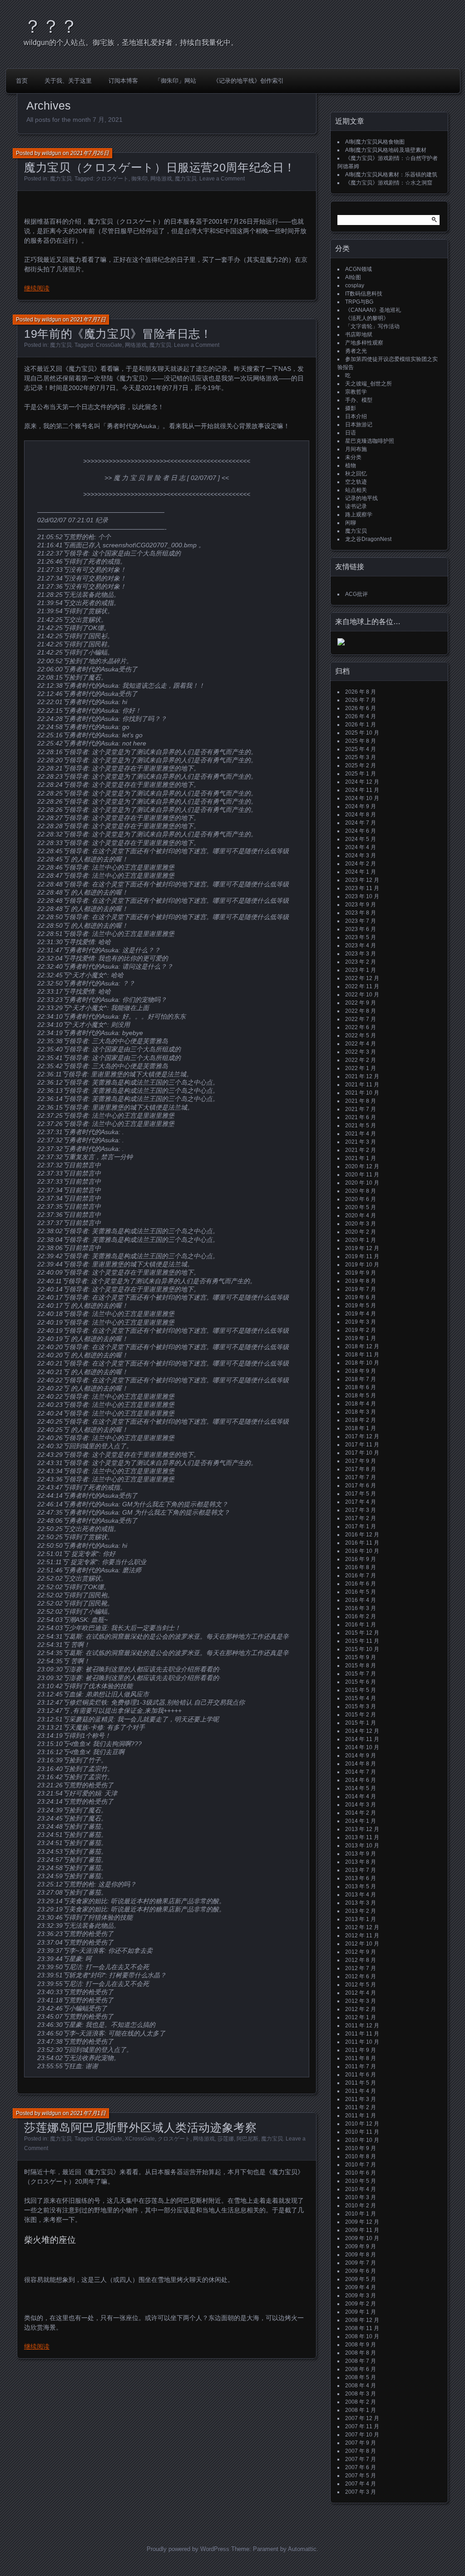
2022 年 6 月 (361, 1027)
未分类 (353, 457)
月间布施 (356, 449)
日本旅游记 (359, 425)
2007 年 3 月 (361, 2492)
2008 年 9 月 (361, 2345)
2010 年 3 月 (361, 2197)
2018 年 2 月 (361, 1420)
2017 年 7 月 (361, 1477)
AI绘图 (353, 277)
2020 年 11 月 (362, 1175)
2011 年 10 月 (362, 2042)
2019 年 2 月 (361, 1330)
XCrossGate (140, 2139)
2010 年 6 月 (361, 2173)
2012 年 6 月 (361, 1976)
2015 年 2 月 (361, 1715)
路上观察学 (359, 515)
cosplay (355, 285)
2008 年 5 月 (361, 2377)
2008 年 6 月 (361, 2369)
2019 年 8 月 (361, 1281)
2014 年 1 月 (361, 1821)
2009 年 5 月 (361, 2279)
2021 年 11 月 (362, 1085)
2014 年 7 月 (361, 1772)
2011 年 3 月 (361, 2099)
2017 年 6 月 (361, 1486)
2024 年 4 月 (361, 847)
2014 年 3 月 (361, 1805)
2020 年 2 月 (361, 1232)
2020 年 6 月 (361, 1199)
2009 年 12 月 (362, 2222)
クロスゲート (112, 179)
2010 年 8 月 (361, 2156)
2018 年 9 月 (361, 1371)
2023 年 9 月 (361, 905)
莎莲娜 (226, 2139)
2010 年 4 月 (361, 2189)
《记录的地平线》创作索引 (248, 81)
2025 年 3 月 (361, 757)
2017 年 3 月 (361, 1510)
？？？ (51, 26)
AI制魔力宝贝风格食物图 (375, 142)
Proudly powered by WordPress (188, 2549)
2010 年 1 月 (361, 2214)
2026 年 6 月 (361, 708)
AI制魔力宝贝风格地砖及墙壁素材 (386, 150)
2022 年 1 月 (361, 1068)
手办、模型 (359, 400)
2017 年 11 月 (362, 1445)
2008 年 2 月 (361, 2402)
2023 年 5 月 (361, 937)
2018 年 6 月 (361, 1387)
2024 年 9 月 (361, 806)
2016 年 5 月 (361, 1592)
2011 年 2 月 (361, 2107)
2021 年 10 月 (362, 1093)
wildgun (52, 153)
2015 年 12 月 (362, 1633)
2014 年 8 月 (361, 1764)
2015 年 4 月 (361, 1698)
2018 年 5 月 (361, 1396)
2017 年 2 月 (361, 1518)
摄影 (351, 408)
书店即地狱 (359, 335)
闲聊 (351, 523)
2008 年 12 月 (362, 2320)
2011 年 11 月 (362, 2034)
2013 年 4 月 (361, 1895)
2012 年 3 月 (361, 2001)
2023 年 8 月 (361, 913)
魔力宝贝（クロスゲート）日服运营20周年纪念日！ (160, 167)
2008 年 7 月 (361, 2361)
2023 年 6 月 (361, 929)
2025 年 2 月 (361, 765)
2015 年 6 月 (361, 1682)
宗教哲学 (356, 392)
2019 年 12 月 (362, 1248)
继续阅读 (37, 288)
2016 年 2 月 (361, 1616)
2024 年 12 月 (362, 782)
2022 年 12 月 (362, 978)
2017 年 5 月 (361, 1494)
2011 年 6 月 (361, 2075)
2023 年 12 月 (362, 880)
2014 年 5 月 (361, 1788)
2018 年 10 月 (362, 1363)
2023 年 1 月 (361, 970)
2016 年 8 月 (361, 1567)
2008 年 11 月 (362, 2328)
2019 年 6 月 (361, 1297)
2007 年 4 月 (361, 2484)
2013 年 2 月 (361, 1911)
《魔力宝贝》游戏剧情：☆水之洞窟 (389, 183)
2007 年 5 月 (361, 2476)
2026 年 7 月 (361, 700)
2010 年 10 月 (362, 2140)
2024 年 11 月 (362, 790)
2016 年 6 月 (361, 1584)
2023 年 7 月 (361, 921)
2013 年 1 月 (361, 1919)
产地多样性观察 (364, 343)
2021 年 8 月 (361, 1101)
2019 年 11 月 (362, 1256)
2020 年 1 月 (361, 1240)
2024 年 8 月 (361, 815)
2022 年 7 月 (361, 1019)
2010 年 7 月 (361, 2165)
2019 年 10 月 (362, 1265)
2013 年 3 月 (361, 1903)
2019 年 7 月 (361, 1289)
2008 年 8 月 (361, 2353)
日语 (351, 433)
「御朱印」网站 (176, 81)
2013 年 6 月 (361, 1878)
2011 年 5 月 (361, 2083)
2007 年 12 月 (362, 2418)
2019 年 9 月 (361, 1273)
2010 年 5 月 (361, 2181)
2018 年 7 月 (361, 1379)
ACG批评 (356, 594)
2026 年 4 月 (361, 716)
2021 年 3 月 (361, 1142)
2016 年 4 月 (361, 1600)
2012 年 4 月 (361, 1993)
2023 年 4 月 (361, 945)
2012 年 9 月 (361, 1952)
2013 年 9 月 (361, 1854)
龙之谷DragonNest (368, 539)
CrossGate (109, 345)
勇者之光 (356, 351)
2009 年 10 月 (362, 2238)
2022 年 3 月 (361, 1052)
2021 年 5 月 (361, 1125)
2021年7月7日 (88, 320)
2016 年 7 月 (361, 1576)
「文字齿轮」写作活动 (372, 326)
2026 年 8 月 (361, 692)
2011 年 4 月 (361, 2091)
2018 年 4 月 (361, 1404)
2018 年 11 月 (362, 1355)
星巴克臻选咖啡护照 (370, 441)
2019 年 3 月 (361, 1322)
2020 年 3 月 (361, 1224)
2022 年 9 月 (361, 1003)
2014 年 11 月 (362, 1739)
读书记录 (356, 506)
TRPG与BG (359, 302)
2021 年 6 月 (361, 1117)
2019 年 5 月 (361, 1306)
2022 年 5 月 (361, 1035)
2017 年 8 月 (361, 1469)
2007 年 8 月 (361, 2451)
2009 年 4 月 (361, 2287)
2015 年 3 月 (361, 1706)
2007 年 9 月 (361, 2443)
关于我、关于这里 (68, 81)
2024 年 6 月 (361, 831)
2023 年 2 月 (361, 962)
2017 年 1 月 (361, 1526)
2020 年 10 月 (362, 1183)
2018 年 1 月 (361, 1428)
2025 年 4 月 (361, 749)
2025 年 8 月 (361, 741)
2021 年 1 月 (361, 1158)
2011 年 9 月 (361, 2050)
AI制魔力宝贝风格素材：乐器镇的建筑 (391, 175)
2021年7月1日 (88, 2113)
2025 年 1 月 (361, 774)
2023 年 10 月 (362, 896)
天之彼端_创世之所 (369, 384)
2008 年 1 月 (361, 2410)
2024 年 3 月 (361, 855)
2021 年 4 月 (361, 1134)
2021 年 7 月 (361, 1109)
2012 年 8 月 (361, 1960)
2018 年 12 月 (362, 1346)
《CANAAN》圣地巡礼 (373, 310)
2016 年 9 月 (361, 1559)
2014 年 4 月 (361, 1796)
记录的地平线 (361, 498)
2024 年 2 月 (361, 864)
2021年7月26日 (90, 153)
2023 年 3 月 (361, 954)
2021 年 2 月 (361, 1150)
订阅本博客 (123, 81)
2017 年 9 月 (361, 1461)
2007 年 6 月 (361, 2467)
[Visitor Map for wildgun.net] (341, 644)
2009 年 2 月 (361, 2304)
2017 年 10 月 (362, 1453)
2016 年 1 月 (361, 1625)
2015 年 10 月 (362, 1649)
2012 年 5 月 (361, 1985)
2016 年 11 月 (362, 1543)
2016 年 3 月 (361, 1608)
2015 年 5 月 (361, 1690)
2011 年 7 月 (361, 2066)
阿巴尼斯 (247, 2139)
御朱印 (139, 179)
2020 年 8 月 (361, 1191)
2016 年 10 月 (362, 1551)
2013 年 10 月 (362, 1846)
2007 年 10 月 (362, 2435)
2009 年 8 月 (361, 2255)
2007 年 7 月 (361, 2459)
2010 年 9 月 (361, 2148)
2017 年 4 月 (361, 1502)
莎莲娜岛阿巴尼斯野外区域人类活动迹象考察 (141, 2127)
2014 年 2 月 (361, 1813)
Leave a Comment (222, 179)
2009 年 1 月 (361, 2312)
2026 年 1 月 (361, 725)
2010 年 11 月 (362, 2132)
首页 (22, 81)
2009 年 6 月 (361, 2271)
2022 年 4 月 (361, 1044)
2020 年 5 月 (361, 1207)
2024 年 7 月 (361, 823)
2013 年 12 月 (362, 1829)
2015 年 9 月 (361, 1657)
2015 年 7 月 (361, 1674)
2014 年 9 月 (361, 1756)
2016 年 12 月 (362, 1535)
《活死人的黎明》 (367, 318)
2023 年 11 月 (362, 888)
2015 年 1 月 (361, 1723)
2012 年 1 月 (361, 2017)
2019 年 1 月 (361, 1338)
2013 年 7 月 (361, 1870)
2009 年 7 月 (361, 2263)
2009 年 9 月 (361, 2246)
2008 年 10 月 (362, 2336)
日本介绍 (356, 416)
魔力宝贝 (61, 179)
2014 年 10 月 (362, 1747)
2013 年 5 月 (361, 1886)
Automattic (302, 2549)
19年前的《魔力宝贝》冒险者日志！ (118, 334)
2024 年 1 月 (361, 872)
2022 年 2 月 (361, 1060)
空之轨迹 (356, 482)
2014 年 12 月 (362, 1731)
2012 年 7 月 (361, 1968)
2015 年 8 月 (361, 1666)
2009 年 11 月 (362, 2230)
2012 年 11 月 (362, 1936)
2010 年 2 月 (361, 2206)
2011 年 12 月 (362, 2026)
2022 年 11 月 (362, 986)
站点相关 (356, 490)
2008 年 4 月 (361, 2386)
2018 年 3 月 (361, 1412)
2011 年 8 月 (361, 2058)
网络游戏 (161, 179)
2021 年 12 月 (362, 1076)
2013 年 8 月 (361, 1862)
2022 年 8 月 (361, 1011)
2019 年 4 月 (361, 1314)
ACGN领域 (359, 269)
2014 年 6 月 (361, 1780)
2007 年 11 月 (362, 2426)
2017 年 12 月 (362, 1436)
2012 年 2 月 (361, 2009)
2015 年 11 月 (362, 1641)
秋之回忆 (356, 474)
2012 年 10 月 (362, 1944)
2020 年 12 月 (362, 1166)
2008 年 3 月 (361, 2394)
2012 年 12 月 (362, 1927)
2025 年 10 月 (362, 733)
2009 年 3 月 (361, 2296)
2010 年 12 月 (362, 2124)
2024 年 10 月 (362, 798)
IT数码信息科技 (364, 294)
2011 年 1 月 (361, 2116)
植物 (351, 465)
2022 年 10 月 (362, 995)
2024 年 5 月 (361, 839)
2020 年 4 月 (361, 1215)
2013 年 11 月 (362, 1837)
